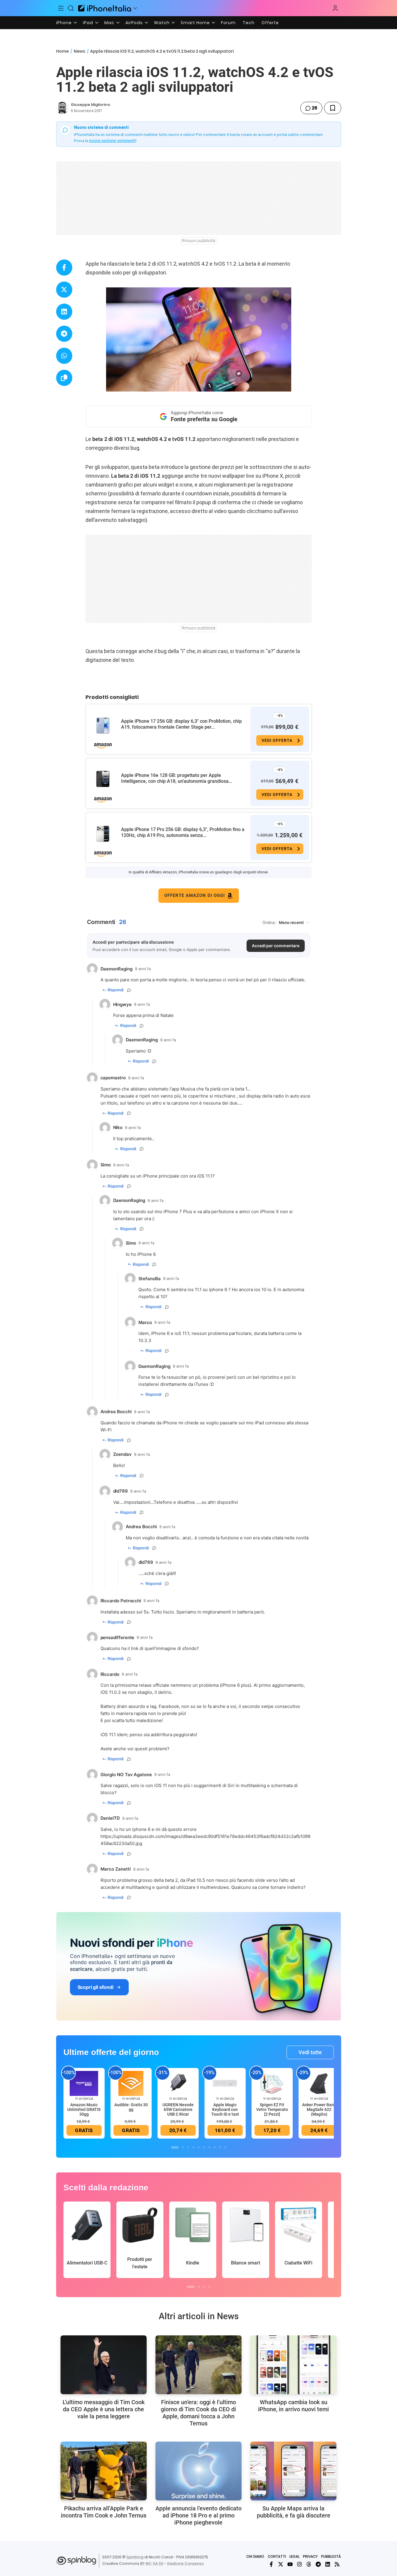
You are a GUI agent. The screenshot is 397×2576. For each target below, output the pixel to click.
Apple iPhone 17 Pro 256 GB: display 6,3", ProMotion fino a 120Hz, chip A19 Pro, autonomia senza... (183, 832)
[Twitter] (281, 2564)
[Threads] (309, 2564)
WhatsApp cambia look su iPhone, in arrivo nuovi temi (293, 2406)
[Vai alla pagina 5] (199, 2147)
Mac (109, 23)
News (79, 51)
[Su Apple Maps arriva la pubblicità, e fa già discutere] (293, 2471)
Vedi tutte (310, 2052)
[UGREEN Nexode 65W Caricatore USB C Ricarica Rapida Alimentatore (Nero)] (178, 2083)
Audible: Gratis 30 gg (131, 2107)
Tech (249, 23)
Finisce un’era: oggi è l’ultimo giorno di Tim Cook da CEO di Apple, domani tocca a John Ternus (198, 2413)
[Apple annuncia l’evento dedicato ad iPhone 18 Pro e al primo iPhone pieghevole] (198, 2471)
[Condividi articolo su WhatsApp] (64, 356)
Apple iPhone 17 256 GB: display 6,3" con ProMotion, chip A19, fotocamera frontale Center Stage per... (181, 724)
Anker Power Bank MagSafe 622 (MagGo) (319, 2109)
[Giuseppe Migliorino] (62, 108)
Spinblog (135, 2557)
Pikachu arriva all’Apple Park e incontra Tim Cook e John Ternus (104, 2512)
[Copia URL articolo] (64, 378)
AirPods (134, 23)
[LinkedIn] (328, 2564)
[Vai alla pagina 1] (175, 2147)
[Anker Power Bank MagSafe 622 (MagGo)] (319, 2083)
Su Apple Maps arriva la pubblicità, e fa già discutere (294, 2512)
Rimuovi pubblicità (199, 241)
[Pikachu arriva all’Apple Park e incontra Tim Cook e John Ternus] (104, 2471)
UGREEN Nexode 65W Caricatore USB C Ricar (178, 2109)
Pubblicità (331, 2556)
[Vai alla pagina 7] (209, 2147)
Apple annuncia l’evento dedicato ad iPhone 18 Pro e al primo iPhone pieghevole (198, 2515)
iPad (88, 23)
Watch (162, 23)
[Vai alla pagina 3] (188, 2147)
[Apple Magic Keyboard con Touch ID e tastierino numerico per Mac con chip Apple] (225, 2083)
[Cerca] (71, 8)
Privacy (310, 2556)
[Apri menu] (135, 8)
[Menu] (61, 8)
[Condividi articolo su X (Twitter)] (64, 290)
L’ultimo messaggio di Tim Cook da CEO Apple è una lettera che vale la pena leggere (104, 2409)
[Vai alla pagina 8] (215, 2147)
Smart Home (195, 23)
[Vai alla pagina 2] (183, 2147)
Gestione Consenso (185, 2563)
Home (62, 51)
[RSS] (337, 2564)
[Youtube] (290, 2564)
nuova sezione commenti (112, 141)
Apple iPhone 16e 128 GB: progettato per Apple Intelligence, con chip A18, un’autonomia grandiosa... (177, 778)
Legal (294, 2556)
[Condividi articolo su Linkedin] (64, 312)
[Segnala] (129, 990)
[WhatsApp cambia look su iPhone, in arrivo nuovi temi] (293, 2365)
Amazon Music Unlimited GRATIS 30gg (84, 2109)
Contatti (277, 2556)
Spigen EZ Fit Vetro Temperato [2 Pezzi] (272, 2109)
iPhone (64, 23)
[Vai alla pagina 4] (193, 2147)
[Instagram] (299, 2564)
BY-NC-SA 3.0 (152, 2563)
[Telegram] (318, 2564)
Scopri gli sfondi (96, 1987)
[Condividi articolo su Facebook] (64, 268)
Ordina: (269, 923)
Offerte (270, 23)
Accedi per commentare (276, 946)
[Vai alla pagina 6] (204, 2147)
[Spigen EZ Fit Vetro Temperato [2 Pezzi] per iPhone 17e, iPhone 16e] (272, 2083)
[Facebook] (271, 2564)
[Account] (335, 8)
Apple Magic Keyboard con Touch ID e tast (225, 2109)
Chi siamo (255, 2556)
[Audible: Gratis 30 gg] (131, 2083)
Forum (228, 23)
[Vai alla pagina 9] (220, 2147)
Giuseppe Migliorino (91, 105)
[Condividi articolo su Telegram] (64, 334)
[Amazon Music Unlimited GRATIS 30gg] (84, 2083)
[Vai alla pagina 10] (225, 2147)
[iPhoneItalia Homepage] (105, 8)
